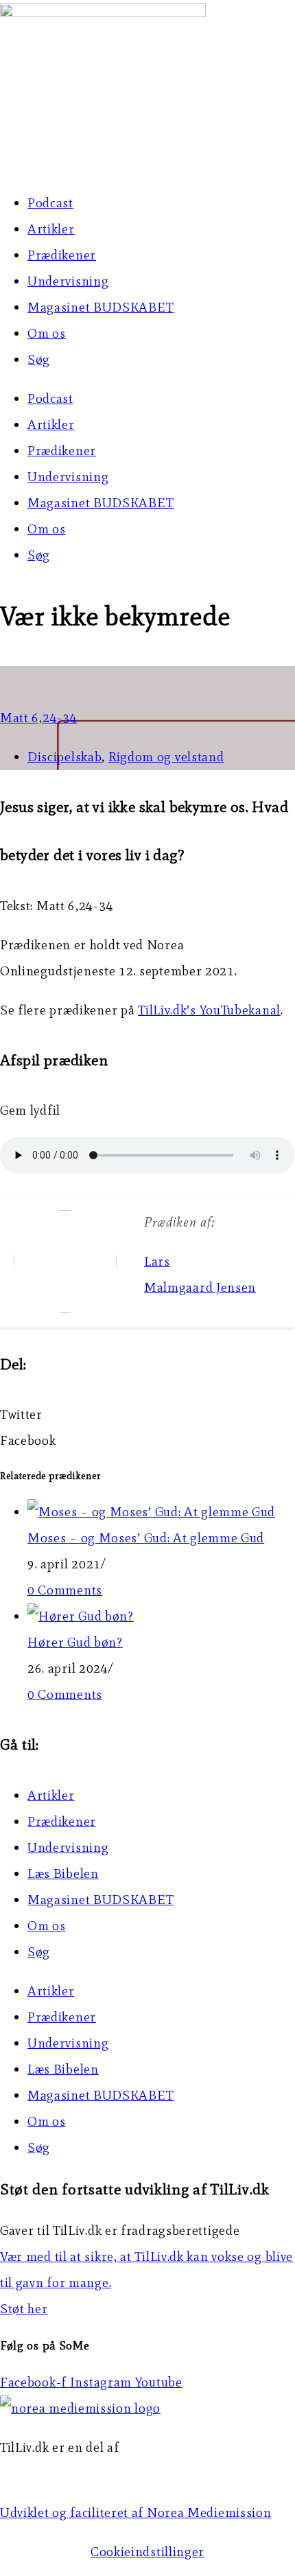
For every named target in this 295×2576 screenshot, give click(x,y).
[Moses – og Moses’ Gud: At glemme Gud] (151, 1512)
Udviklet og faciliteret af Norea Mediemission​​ (136, 2513)
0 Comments (65, 1590)
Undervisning (68, 281)
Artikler (51, 229)
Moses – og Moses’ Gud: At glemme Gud (146, 1538)
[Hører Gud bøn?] (81, 1616)
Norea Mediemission (62, 2473)
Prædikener (62, 255)
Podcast (50, 203)
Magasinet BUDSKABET (101, 307)
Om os (47, 333)
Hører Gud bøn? (75, 1642)
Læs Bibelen (63, 1873)
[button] (147, 1415)
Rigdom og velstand (166, 757)
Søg (39, 359)
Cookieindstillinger (147, 2552)
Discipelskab (64, 757)
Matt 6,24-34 (38, 718)
